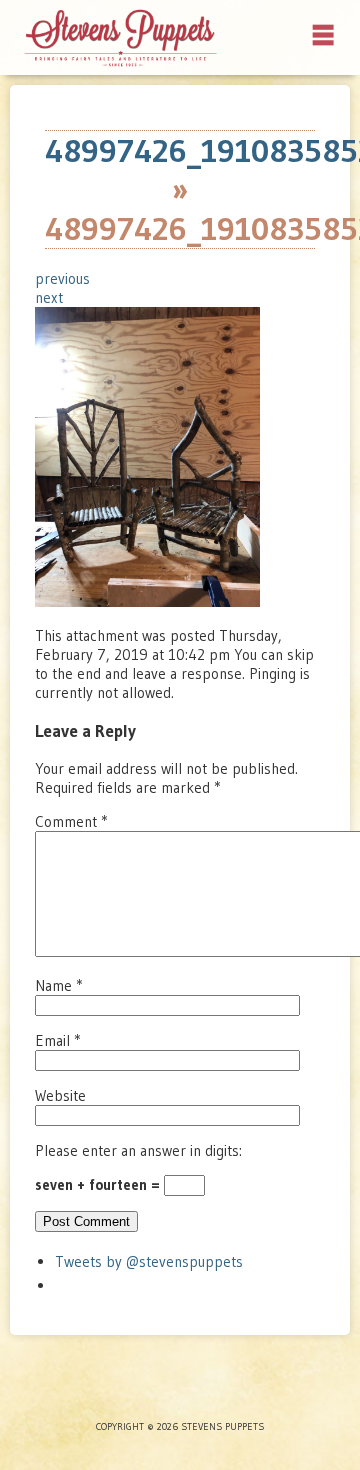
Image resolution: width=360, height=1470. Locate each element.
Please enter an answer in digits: (138, 1150)
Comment (71, 821)
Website (60, 1095)
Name (58, 985)
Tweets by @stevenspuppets (149, 1261)
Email (57, 1040)
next (49, 297)
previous (62, 278)
